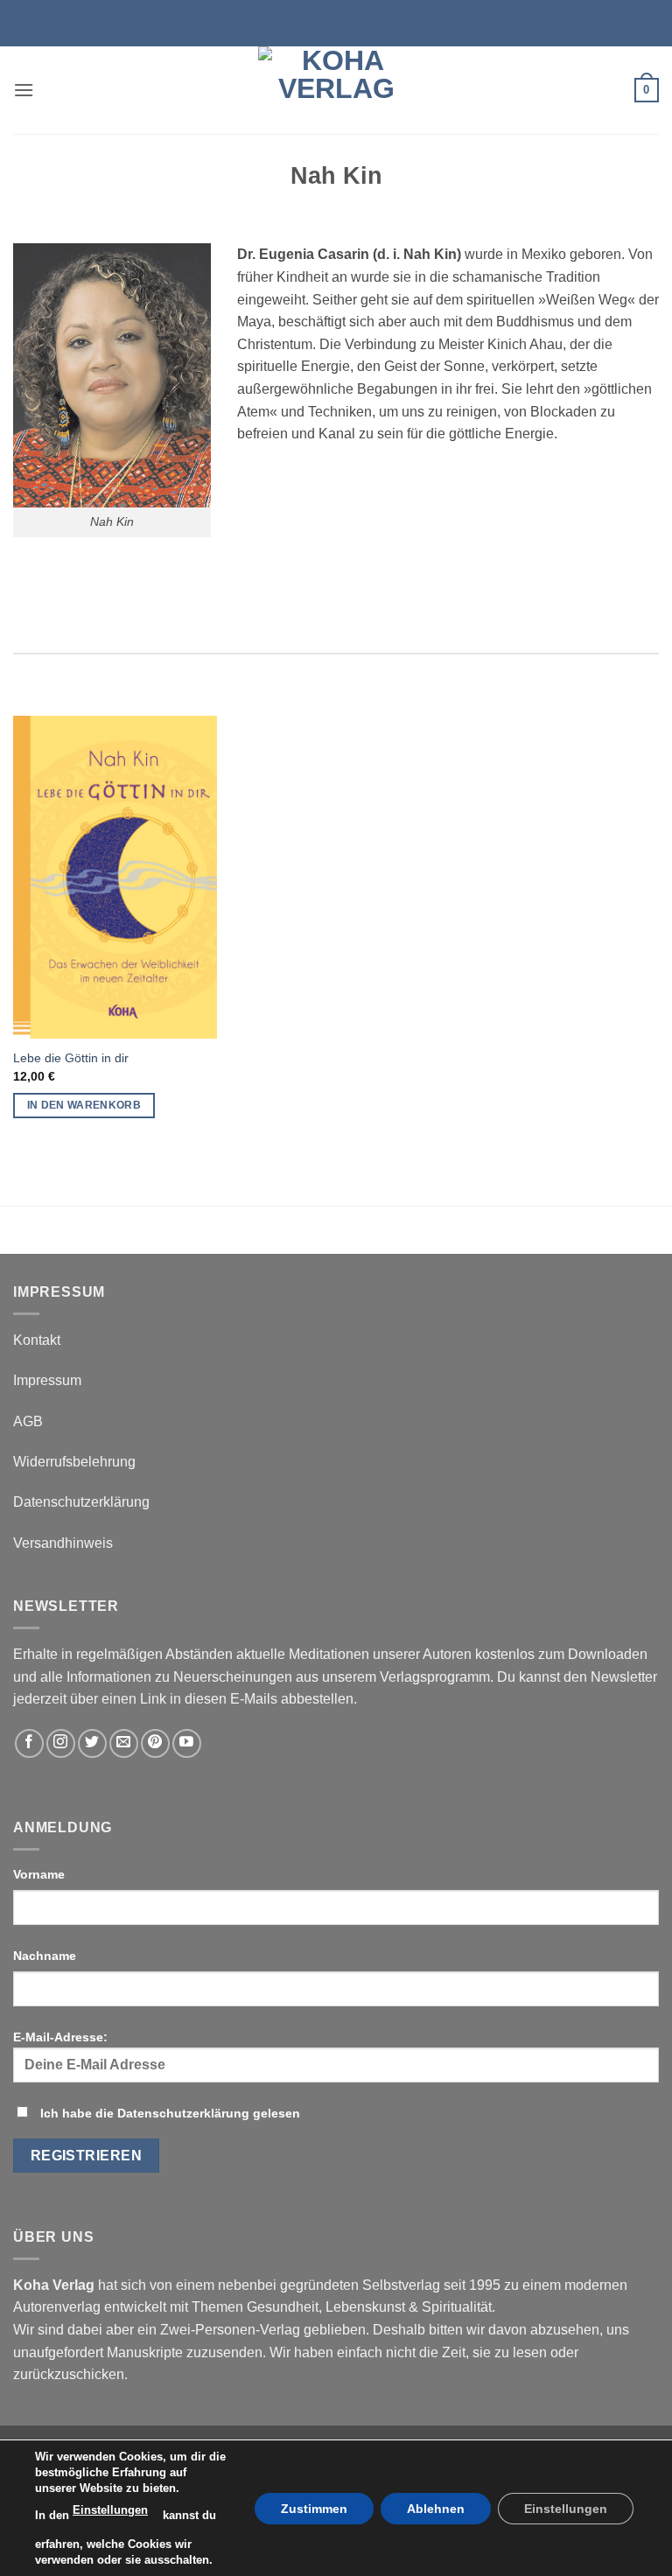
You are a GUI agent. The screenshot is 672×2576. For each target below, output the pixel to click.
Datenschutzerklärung (81, 1502)
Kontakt (37, 1340)
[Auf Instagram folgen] (61, 1743)
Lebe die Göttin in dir (71, 1058)
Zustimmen (314, 2508)
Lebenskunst (365, 2307)
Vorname (39, 1874)
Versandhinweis (63, 1543)
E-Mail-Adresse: (60, 2037)
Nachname (45, 1956)
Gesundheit (283, 2307)
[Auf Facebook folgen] (29, 1743)
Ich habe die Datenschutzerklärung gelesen (170, 2113)
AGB (28, 1421)
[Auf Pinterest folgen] (155, 1743)
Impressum (47, 1380)
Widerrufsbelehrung (74, 1462)
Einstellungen (110, 2510)
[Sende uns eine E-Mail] (124, 1743)
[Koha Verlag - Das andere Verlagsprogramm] (336, 90)
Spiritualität (457, 2307)
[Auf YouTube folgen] (187, 1743)
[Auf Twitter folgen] (92, 1743)
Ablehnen (436, 2508)
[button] (24, 90)
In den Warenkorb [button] (84, 1105)
